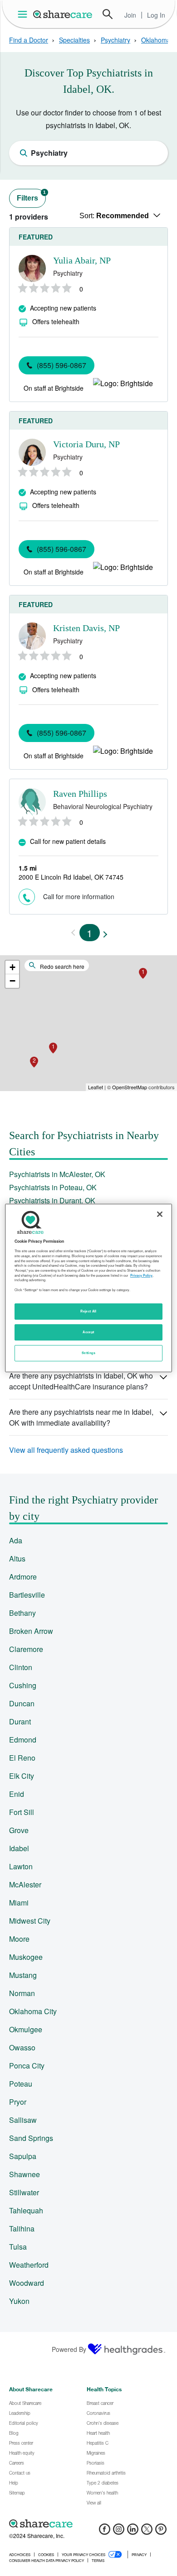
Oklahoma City (33, 2011)
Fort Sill (22, 1812)
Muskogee (26, 1957)
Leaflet (96, 1087)
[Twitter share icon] (147, 2532)
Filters (31, 196)
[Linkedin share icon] (133, 2532)
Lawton (21, 1866)
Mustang (23, 1975)
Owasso (22, 2047)
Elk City (22, 1776)
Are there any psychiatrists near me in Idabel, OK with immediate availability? (81, 1417)
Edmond (23, 1740)
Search (108, 14)
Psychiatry (116, 40)
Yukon (19, 2301)
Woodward (27, 2283)
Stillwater (24, 2192)
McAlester (25, 1884)
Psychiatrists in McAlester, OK (57, 1174)
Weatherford (29, 2265)
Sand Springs (31, 2138)
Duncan (22, 1703)
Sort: (114, 216)
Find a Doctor (29, 40)
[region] (89, 1288)
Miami (19, 1903)
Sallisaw (23, 2120)
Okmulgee (26, 2029)
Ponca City (27, 2066)
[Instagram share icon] (119, 2532)
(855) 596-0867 (61, 365)
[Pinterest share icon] (161, 2532)
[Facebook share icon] (105, 2532)
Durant (20, 1721)
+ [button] (12, 967)
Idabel (19, 1848)
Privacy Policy (141, 1275)
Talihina (22, 2229)
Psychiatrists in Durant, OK (52, 1200)
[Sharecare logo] (88, 2523)
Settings (88, 1353)
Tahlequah (26, 2210)
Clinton (21, 1667)
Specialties (74, 40)
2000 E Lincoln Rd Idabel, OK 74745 (71, 877)
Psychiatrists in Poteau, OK (53, 1187)
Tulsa (18, 2247)
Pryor (18, 2102)
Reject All (88, 1311)
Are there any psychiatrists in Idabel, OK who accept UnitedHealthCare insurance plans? (81, 1381)
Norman (22, 1993)
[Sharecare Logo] (63, 14)
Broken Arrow (31, 1631)
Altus (17, 1559)
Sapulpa (23, 2156)
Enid (17, 1794)
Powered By (69, 2349)
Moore (19, 1939)
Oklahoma (156, 40)
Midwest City (30, 1921)
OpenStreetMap (130, 1087)
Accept (88, 1332)
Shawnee (25, 2174)
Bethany (22, 1613)
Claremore (26, 1649)
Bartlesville (27, 1595)
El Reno (22, 1758)
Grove (19, 1830)
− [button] (12, 981)
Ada (16, 1540)
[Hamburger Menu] (24, 14)
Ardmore (23, 1577)
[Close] (160, 1214)
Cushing (23, 1685)
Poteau (21, 2084)
